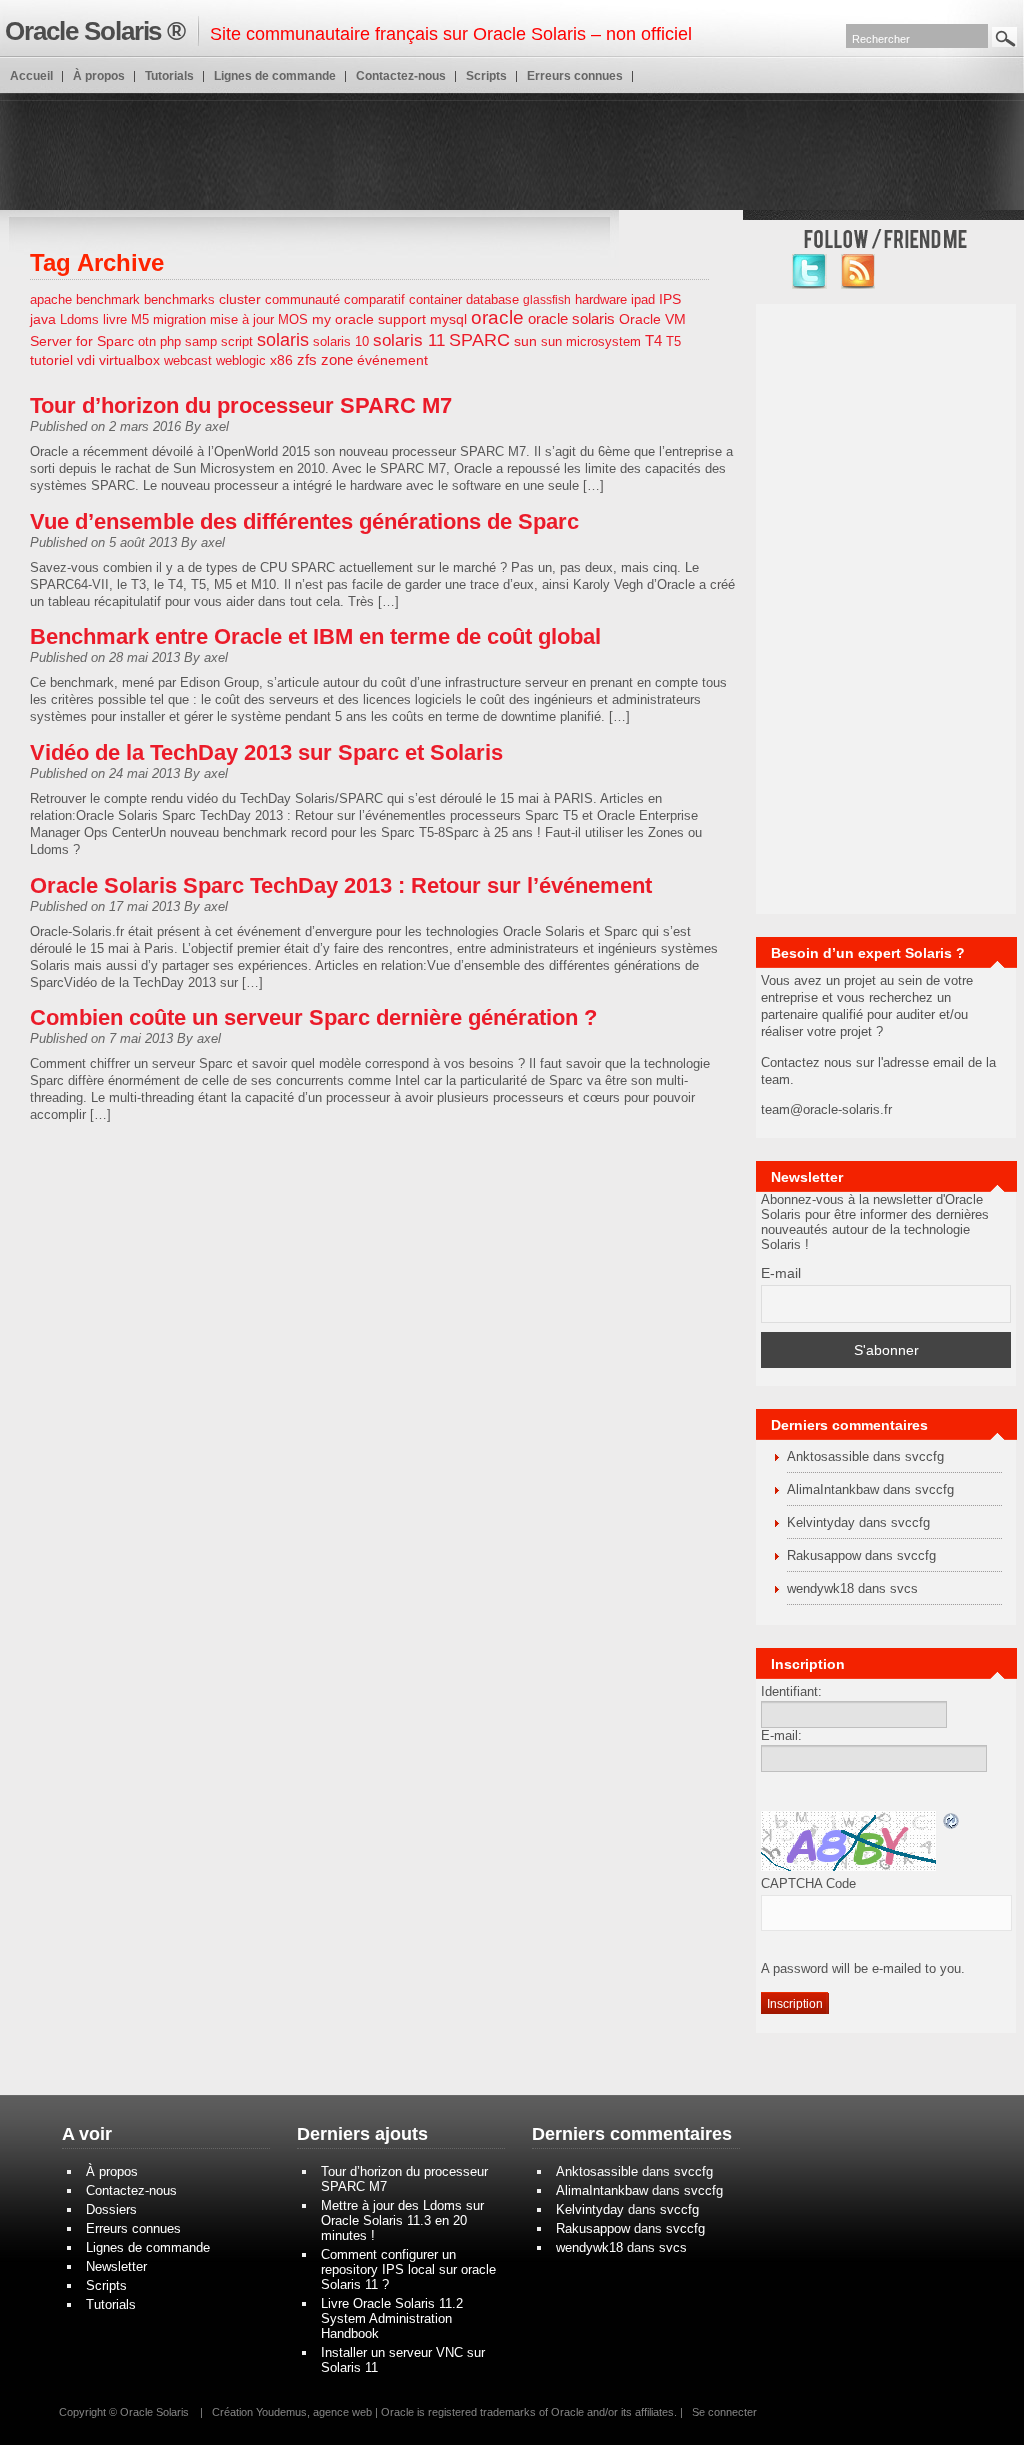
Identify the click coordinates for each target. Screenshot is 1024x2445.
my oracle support (369, 319)
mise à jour (242, 319)
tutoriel (51, 360)
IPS (670, 299)
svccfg (924, 1456)
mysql (448, 319)
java (43, 319)
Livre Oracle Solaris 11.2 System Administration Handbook (392, 2318)
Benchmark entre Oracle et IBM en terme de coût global (315, 636)
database (492, 299)
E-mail (781, 1273)
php (170, 341)
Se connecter (724, 2412)
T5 (673, 341)
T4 (653, 341)
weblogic (241, 360)
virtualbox (129, 360)
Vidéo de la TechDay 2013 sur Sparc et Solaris (266, 752)
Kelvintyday (821, 1522)
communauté (302, 299)
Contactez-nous (401, 76)
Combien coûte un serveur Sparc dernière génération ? (313, 1017)
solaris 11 (409, 340)
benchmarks (179, 299)
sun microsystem (591, 341)
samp (201, 341)
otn (147, 341)
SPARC (479, 340)
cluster (240, 299)
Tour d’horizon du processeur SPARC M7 (241, 405)
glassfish (547, 300)
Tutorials (169, 76)
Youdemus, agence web (314, 2412)
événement (392, 360)
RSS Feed (858, 271)
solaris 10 (341, 341)
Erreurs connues (575, 76)
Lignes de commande (275, 76)
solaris (283, 339)
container (435, 299)
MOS (293, 319)
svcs (904, 1588)
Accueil (31, 76)
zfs (307, 360)
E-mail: (781, 1735)
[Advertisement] (512, 149)
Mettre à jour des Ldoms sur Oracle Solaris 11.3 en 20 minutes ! (402, 2220)
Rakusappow (824, 1555)
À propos (99, 76)
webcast (188, 360)
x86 (281, 360)
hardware (601, 299)
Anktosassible (828, 1456)
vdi (86, 360)
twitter (809, 271)
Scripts (486, 76)
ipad (643, 299)
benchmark (108, 299)
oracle (497, 317)
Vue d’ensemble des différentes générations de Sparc (304, 521)
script (237, 341)
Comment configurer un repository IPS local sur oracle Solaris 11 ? (408, 2269)
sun (525, 341)
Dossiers (111, 2209)
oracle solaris (571, 319)
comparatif (374, 299)
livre (115, 319)
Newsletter (116, 2266)
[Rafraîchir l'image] (952, 1823)
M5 (140, 319)
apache (51, 299)
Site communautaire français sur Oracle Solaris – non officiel (348, 31)
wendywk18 (820, 1588)
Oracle (397, 2412)
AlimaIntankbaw (833, 1489)
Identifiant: (791, 1691)
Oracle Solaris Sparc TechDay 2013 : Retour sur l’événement (341, 885)
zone (337, 359)
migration (179, 319)
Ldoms (79, 319)
